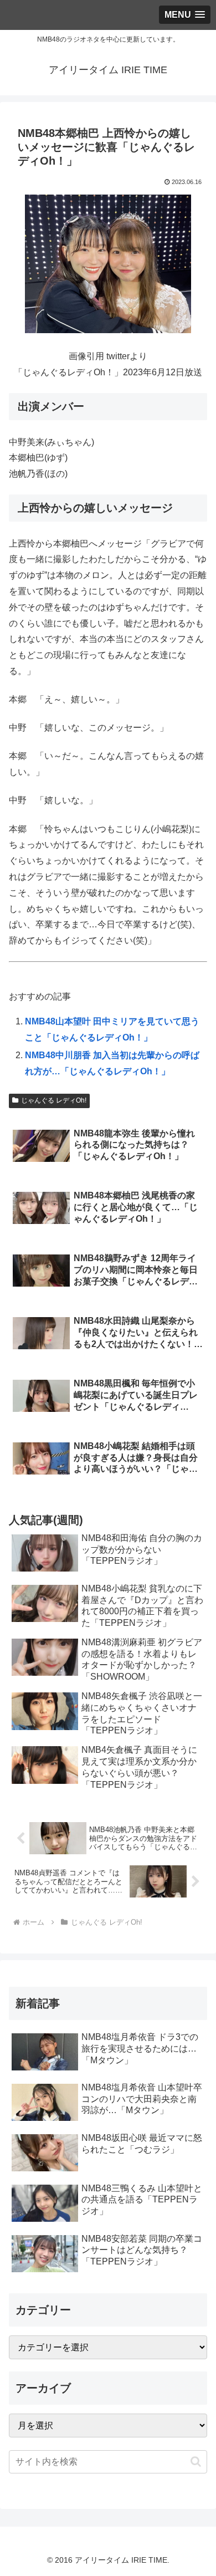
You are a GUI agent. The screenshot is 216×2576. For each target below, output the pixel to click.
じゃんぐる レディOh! (54, 1100)
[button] (196, 2462)
